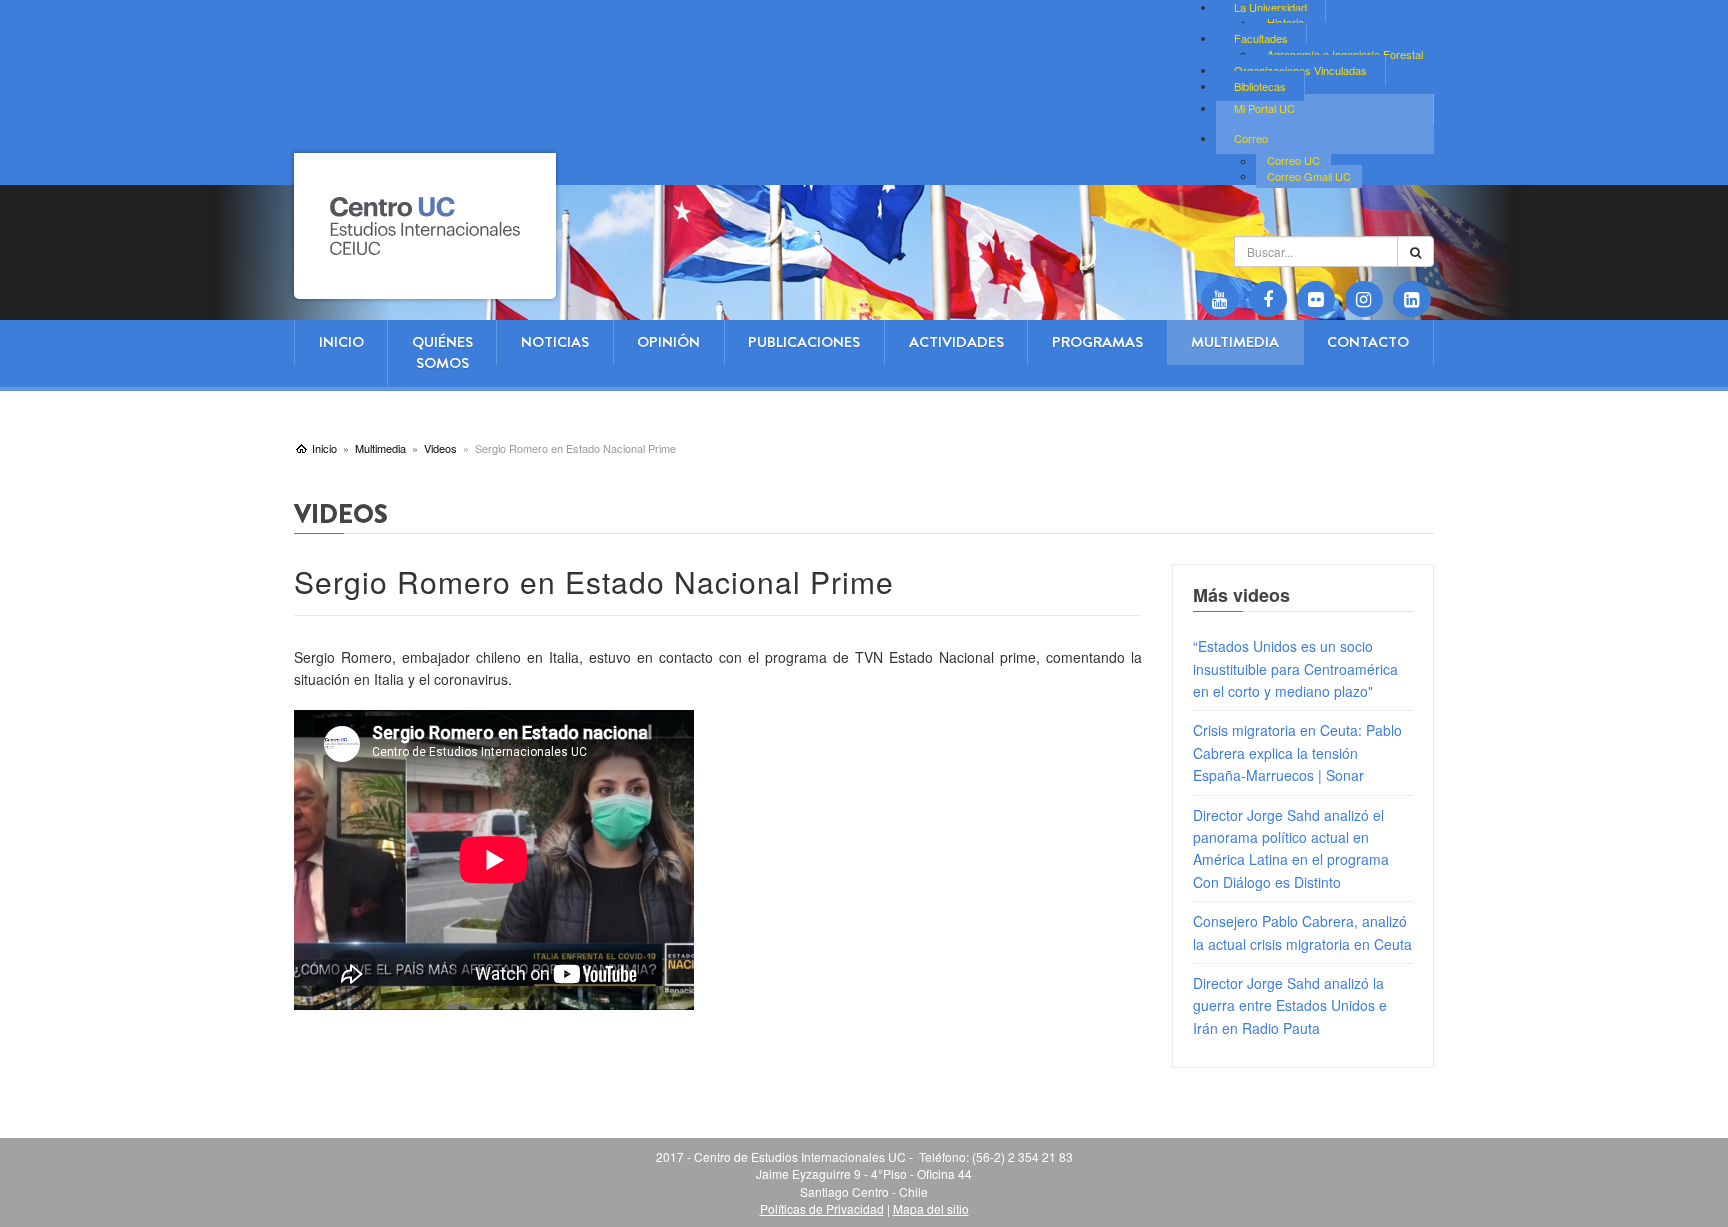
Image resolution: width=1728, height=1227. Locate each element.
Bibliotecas (1260, 86)
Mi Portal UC (1264, 108)
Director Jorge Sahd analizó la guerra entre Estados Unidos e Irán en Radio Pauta (1290, 1005)
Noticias (555, 342)
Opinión (668, 342)
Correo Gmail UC (1309, 176)
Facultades (1261, 38)
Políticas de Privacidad (822, 1208)
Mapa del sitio (931, 1208)
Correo (1251, 138)
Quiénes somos (442, 352)
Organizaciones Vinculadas (1300, 70)
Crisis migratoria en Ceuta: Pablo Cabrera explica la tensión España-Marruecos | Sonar (1297, 752)
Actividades (956, 342)
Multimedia (1235, 342)
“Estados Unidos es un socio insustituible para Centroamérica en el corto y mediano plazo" (1295, 668)
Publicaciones (804, 342)
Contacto (1368, 342)
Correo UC (1293, 161)
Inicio (341, 342)
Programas (1097, 342)
